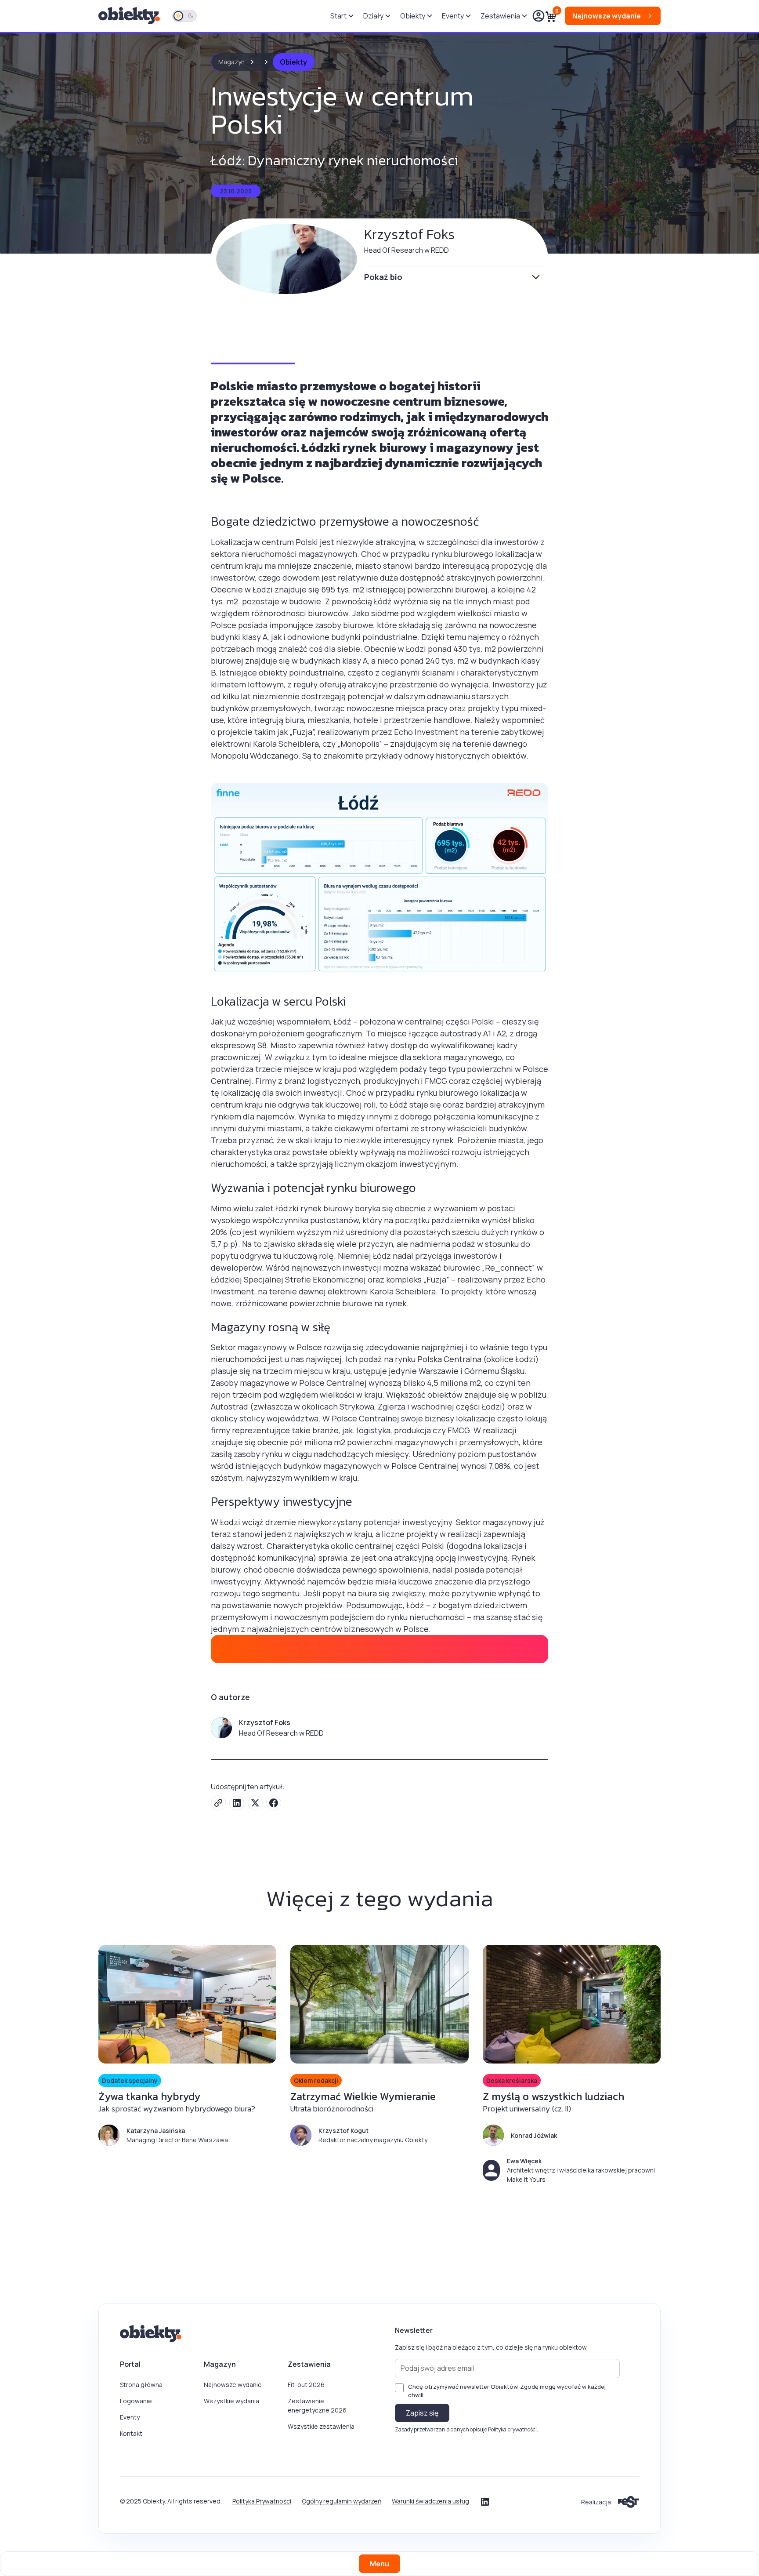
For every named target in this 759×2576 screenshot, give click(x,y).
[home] (130, 16)
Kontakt (131, 2433)
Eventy (130, 2417)
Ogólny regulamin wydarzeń (342, 2501)
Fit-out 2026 (306, 2385)
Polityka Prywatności (262, 2501)
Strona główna (141, 2385)
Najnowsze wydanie (233, 2385)
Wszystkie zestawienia (321, 2426)
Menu (379, 2564)
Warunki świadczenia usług (430, 2501)
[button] (342, 16)
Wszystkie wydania (231, 2401)
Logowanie (136, 2401)
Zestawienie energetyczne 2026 (317, 2405)
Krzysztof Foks (409, 234)
